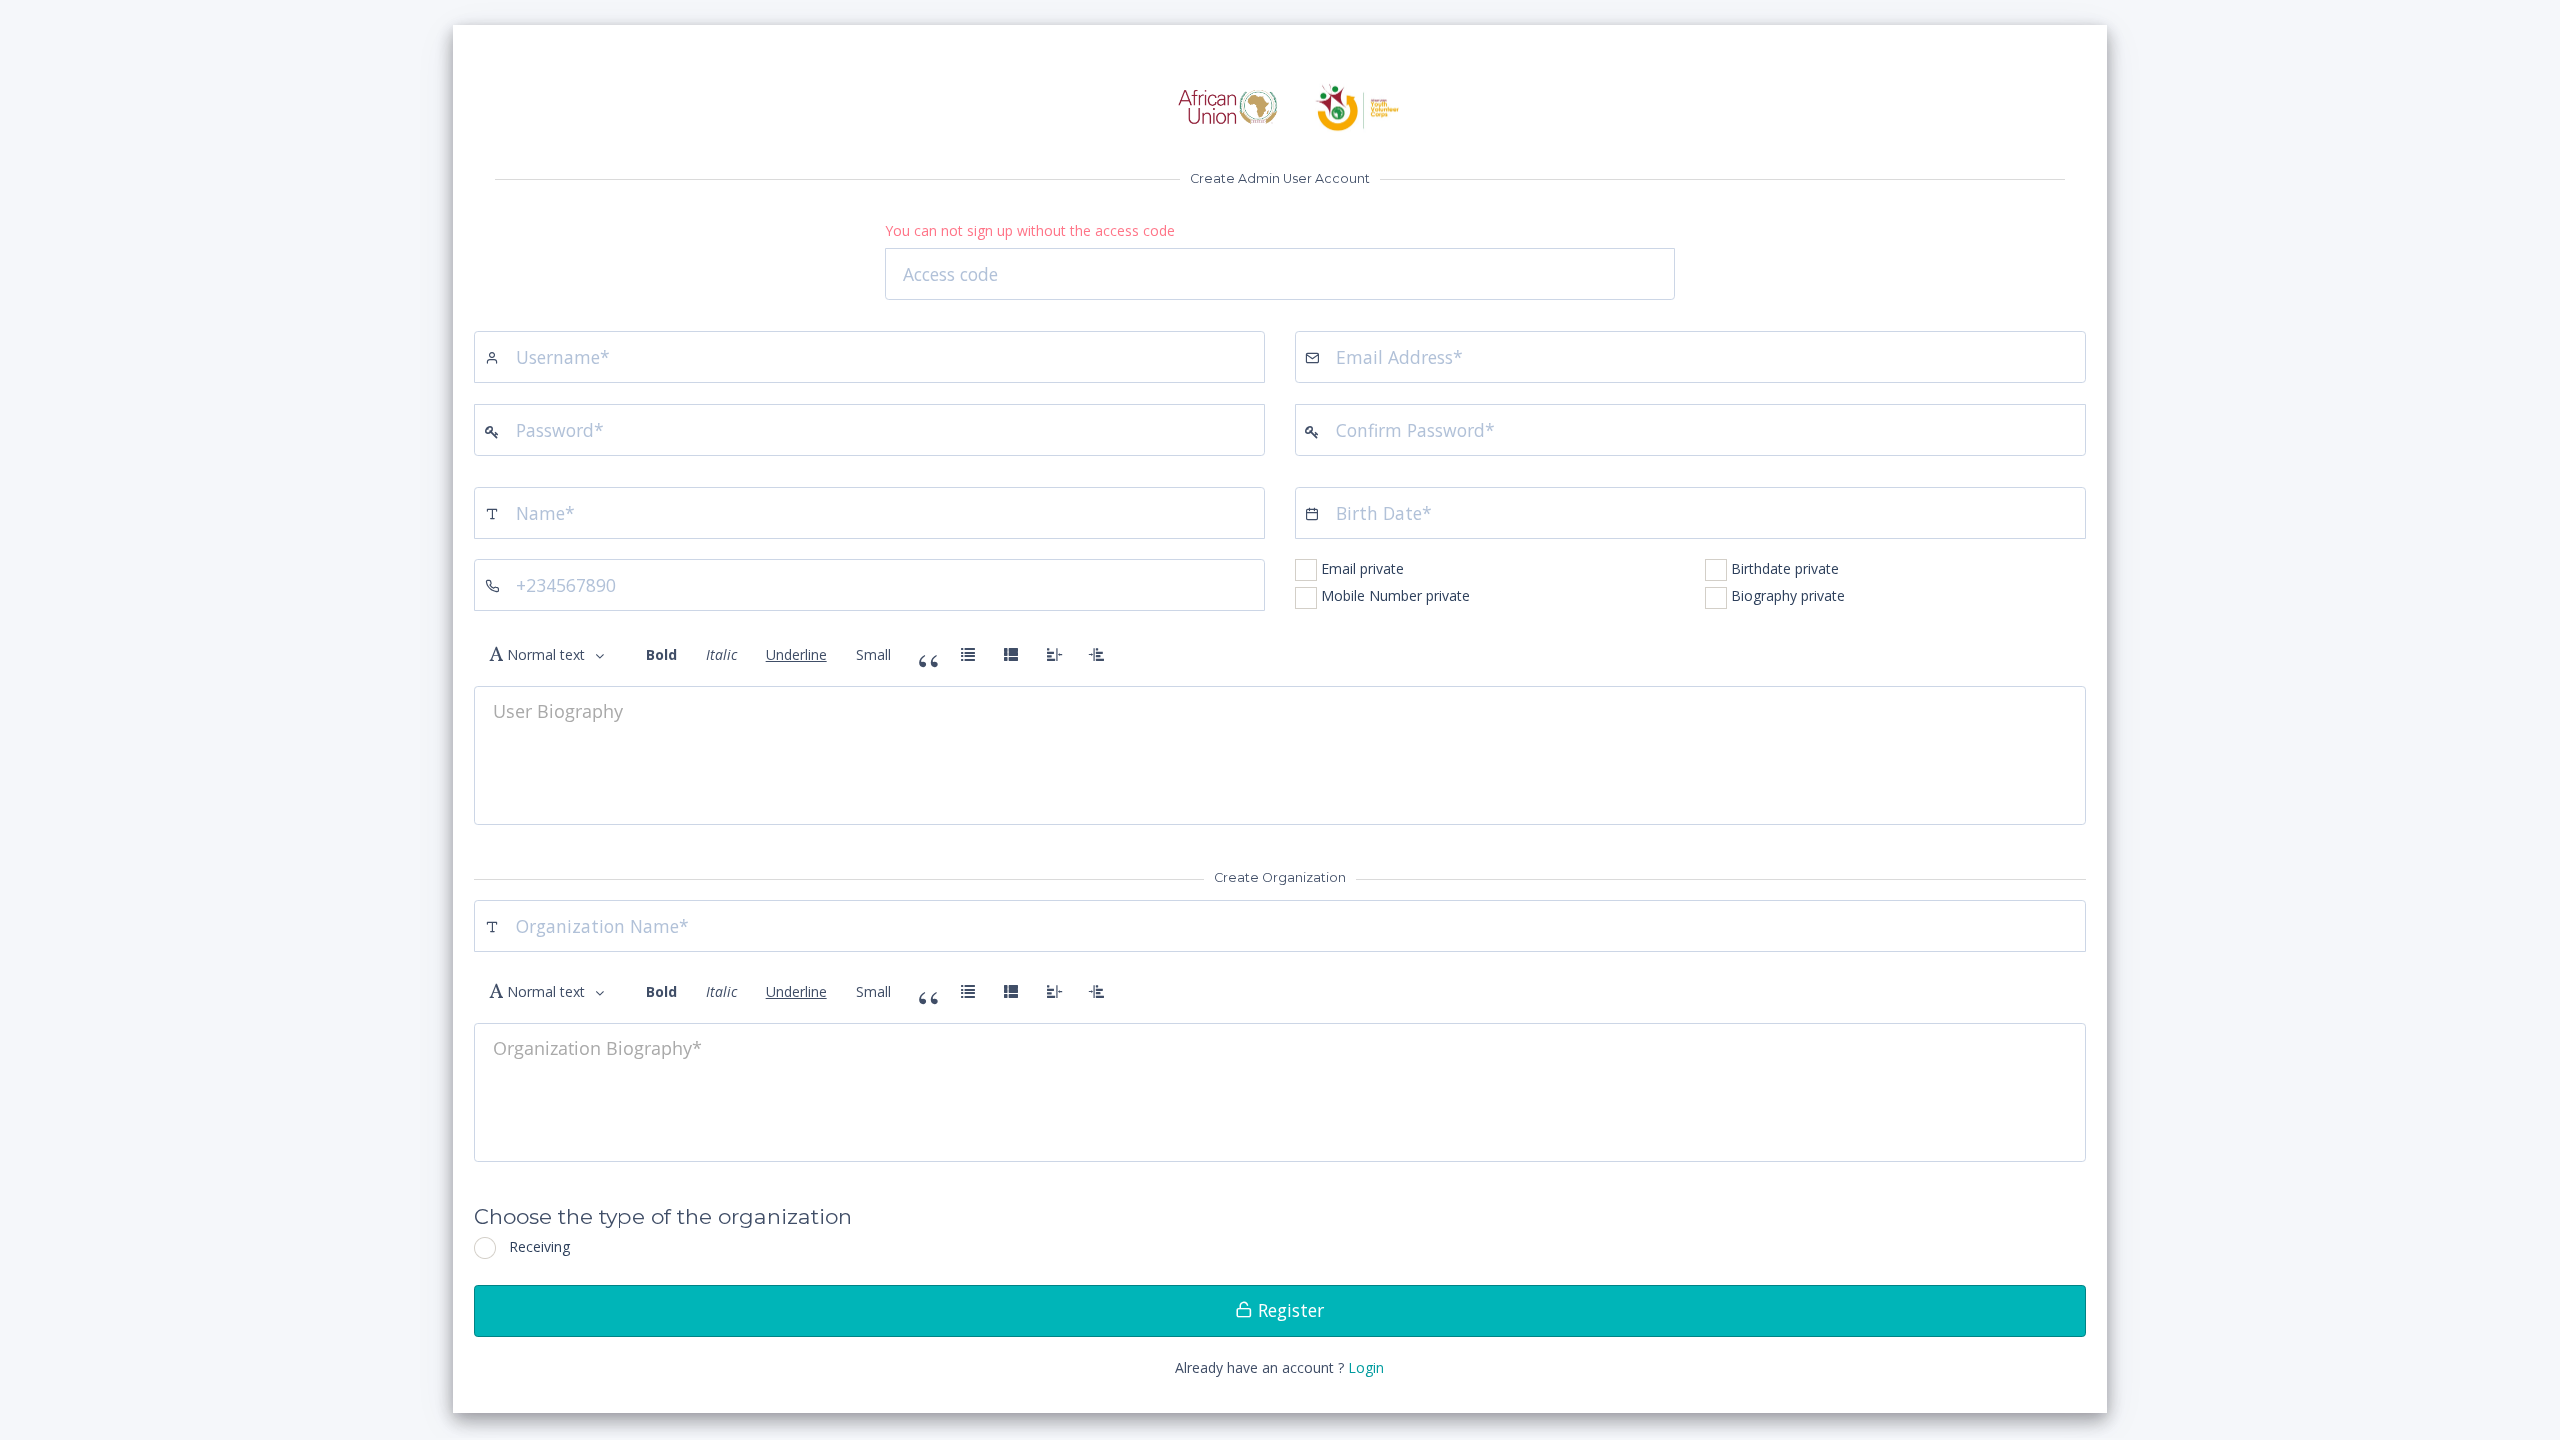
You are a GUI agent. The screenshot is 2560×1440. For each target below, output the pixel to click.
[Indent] (1097, 655)
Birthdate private (1785, 568)
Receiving (539, 1246)
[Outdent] (1054, 655)
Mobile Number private (1395, 595)
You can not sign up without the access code (1030, 230)
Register (1288, 1310)
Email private (1362, 568)
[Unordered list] (968, 655)
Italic (721, 654)
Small (873, 654)
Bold (661, 654)
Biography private (1788, 595)
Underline (796, 654)
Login (1366, 1367)
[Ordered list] (1011, 655)
